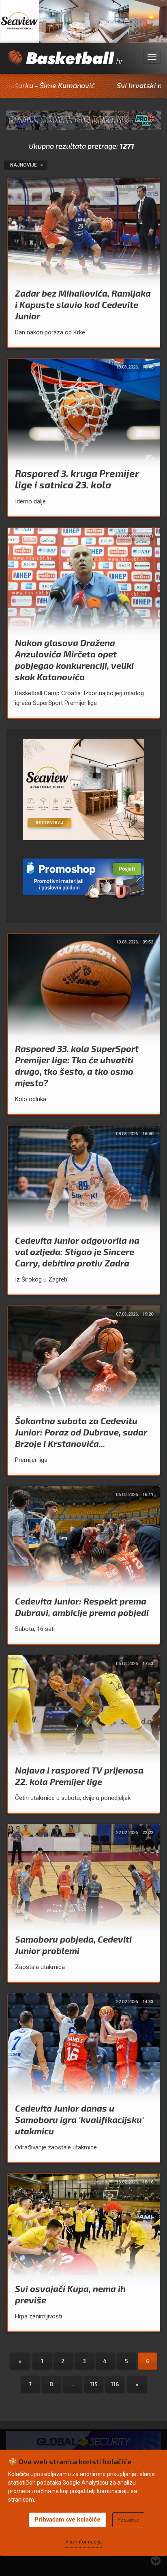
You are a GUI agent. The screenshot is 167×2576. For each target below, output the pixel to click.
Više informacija (83, 2542)
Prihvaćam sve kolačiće (67, 2520)
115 (94, 2384)
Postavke (128, 2520)
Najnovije (24, 165)
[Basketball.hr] (64, 62)
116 (115, 2384)
